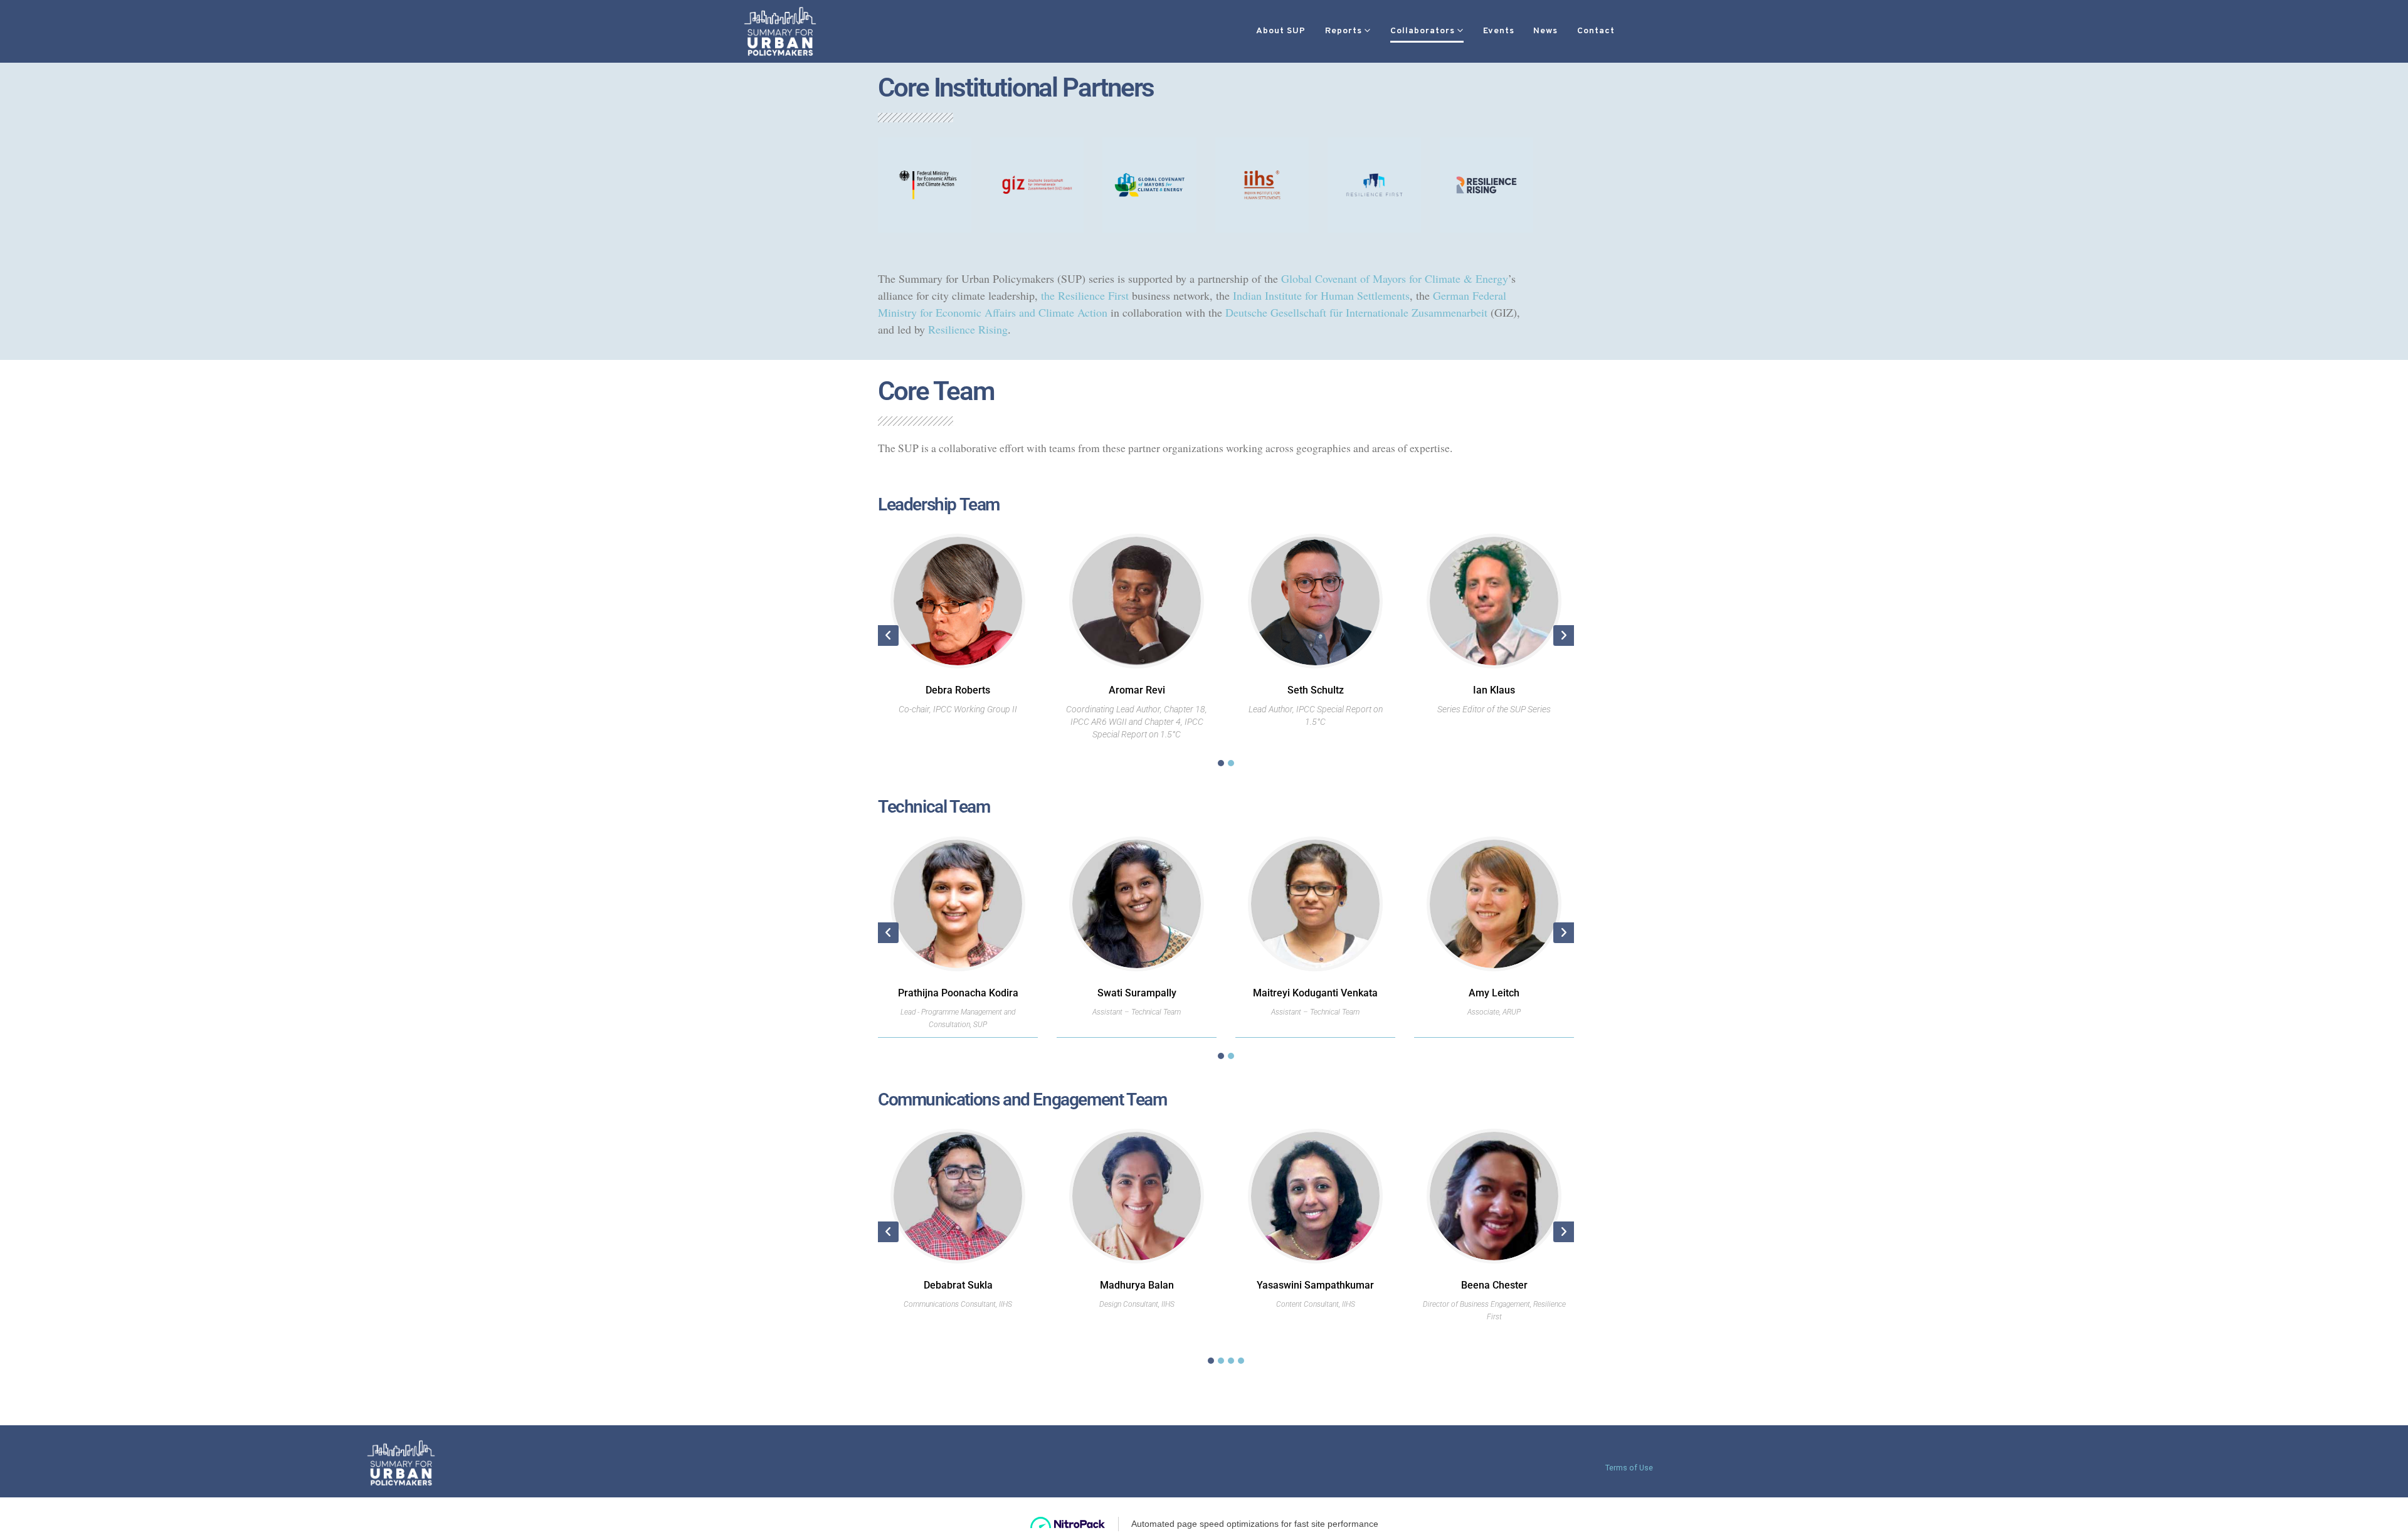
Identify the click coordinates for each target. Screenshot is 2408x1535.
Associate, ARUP (1494, 1012)
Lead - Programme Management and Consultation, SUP (958, 1018)
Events (1499, 31)
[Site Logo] (780, 31)
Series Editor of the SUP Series (1494, 709)
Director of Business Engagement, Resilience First (1494, 1311)
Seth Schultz (1316, 690)
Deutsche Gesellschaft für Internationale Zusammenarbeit (1356, 312)
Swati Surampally (1137, 993)
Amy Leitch (1494, 993)
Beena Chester (1494, 1285)
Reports (1344, 31)
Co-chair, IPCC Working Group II (958, 709)
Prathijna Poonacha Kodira (958, 993)
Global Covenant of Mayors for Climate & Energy (1395, 278)
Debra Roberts (958, 690)
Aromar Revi (1137, 690)
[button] (1650, 32)
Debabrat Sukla (958, 1285)
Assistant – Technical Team (1137, 1012)
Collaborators (1423, 31)
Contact (1596, 31)
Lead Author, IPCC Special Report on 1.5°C (1316, 715)
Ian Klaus (1494, 690)
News (1545, 31)
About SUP (1281, 31)
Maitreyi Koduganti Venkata (1315, 993)
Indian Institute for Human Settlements (1321, 295)
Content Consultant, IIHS (1316, 1304)
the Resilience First (1085, 295)
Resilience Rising (968, 329)
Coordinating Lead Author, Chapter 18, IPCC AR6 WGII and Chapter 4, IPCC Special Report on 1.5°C (1137, 722)
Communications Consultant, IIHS (958, 1304)
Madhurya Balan (1137, 1285)
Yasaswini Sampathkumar (1315, 1285)
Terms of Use (1629, 1468)
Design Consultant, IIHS (1137, 1304)
